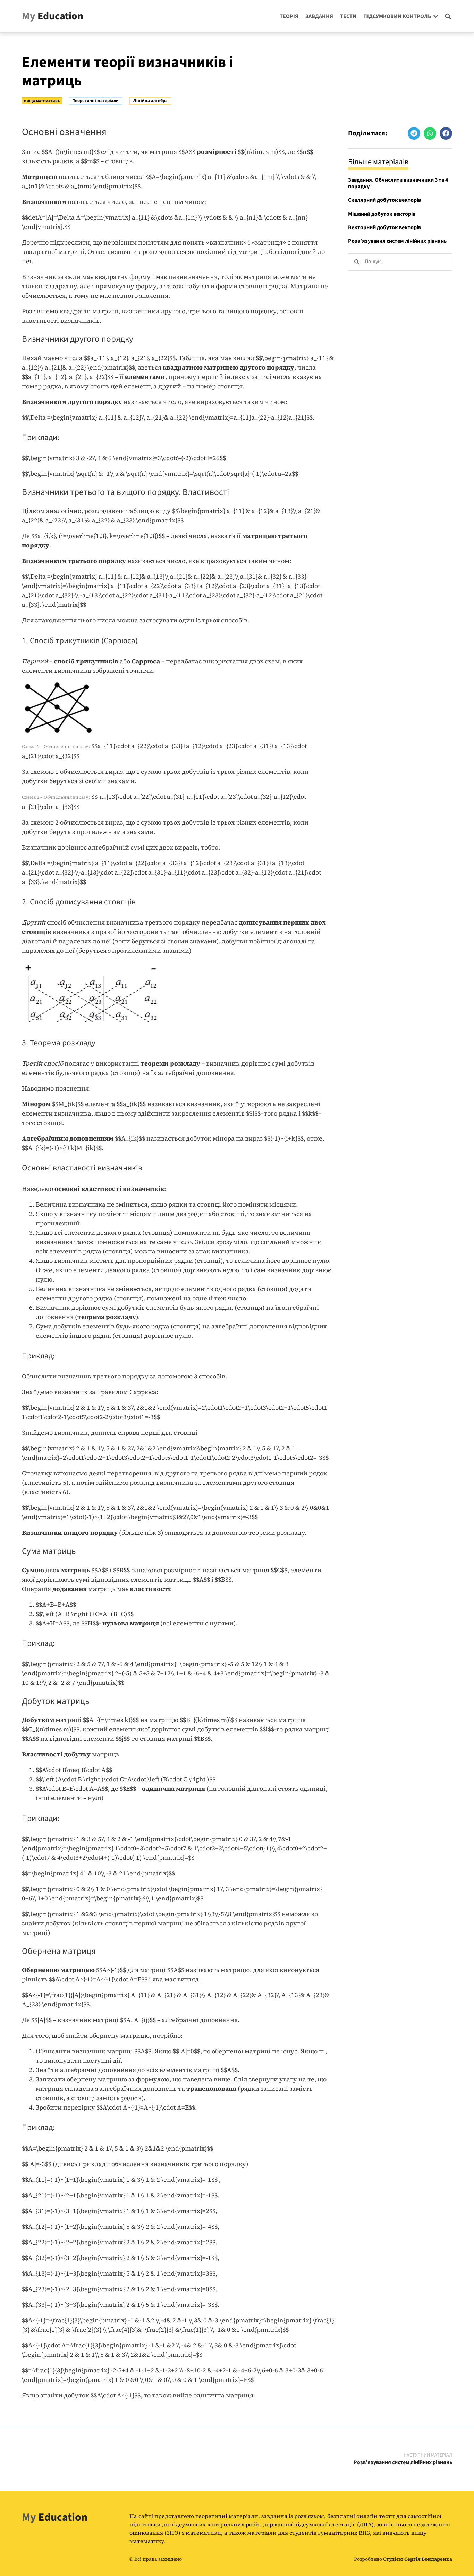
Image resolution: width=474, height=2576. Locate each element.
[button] (448, 16)
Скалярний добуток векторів (384, 200)
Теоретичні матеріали (96, 101)
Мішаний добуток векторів (382, 214)
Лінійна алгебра (150, 101)
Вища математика (42, 101)
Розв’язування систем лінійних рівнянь (397, 241)
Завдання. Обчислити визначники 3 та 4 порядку (398, 183)
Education (53, 16)
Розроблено (403, 2559)
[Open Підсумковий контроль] (436, 16)
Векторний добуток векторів (384, 227)
